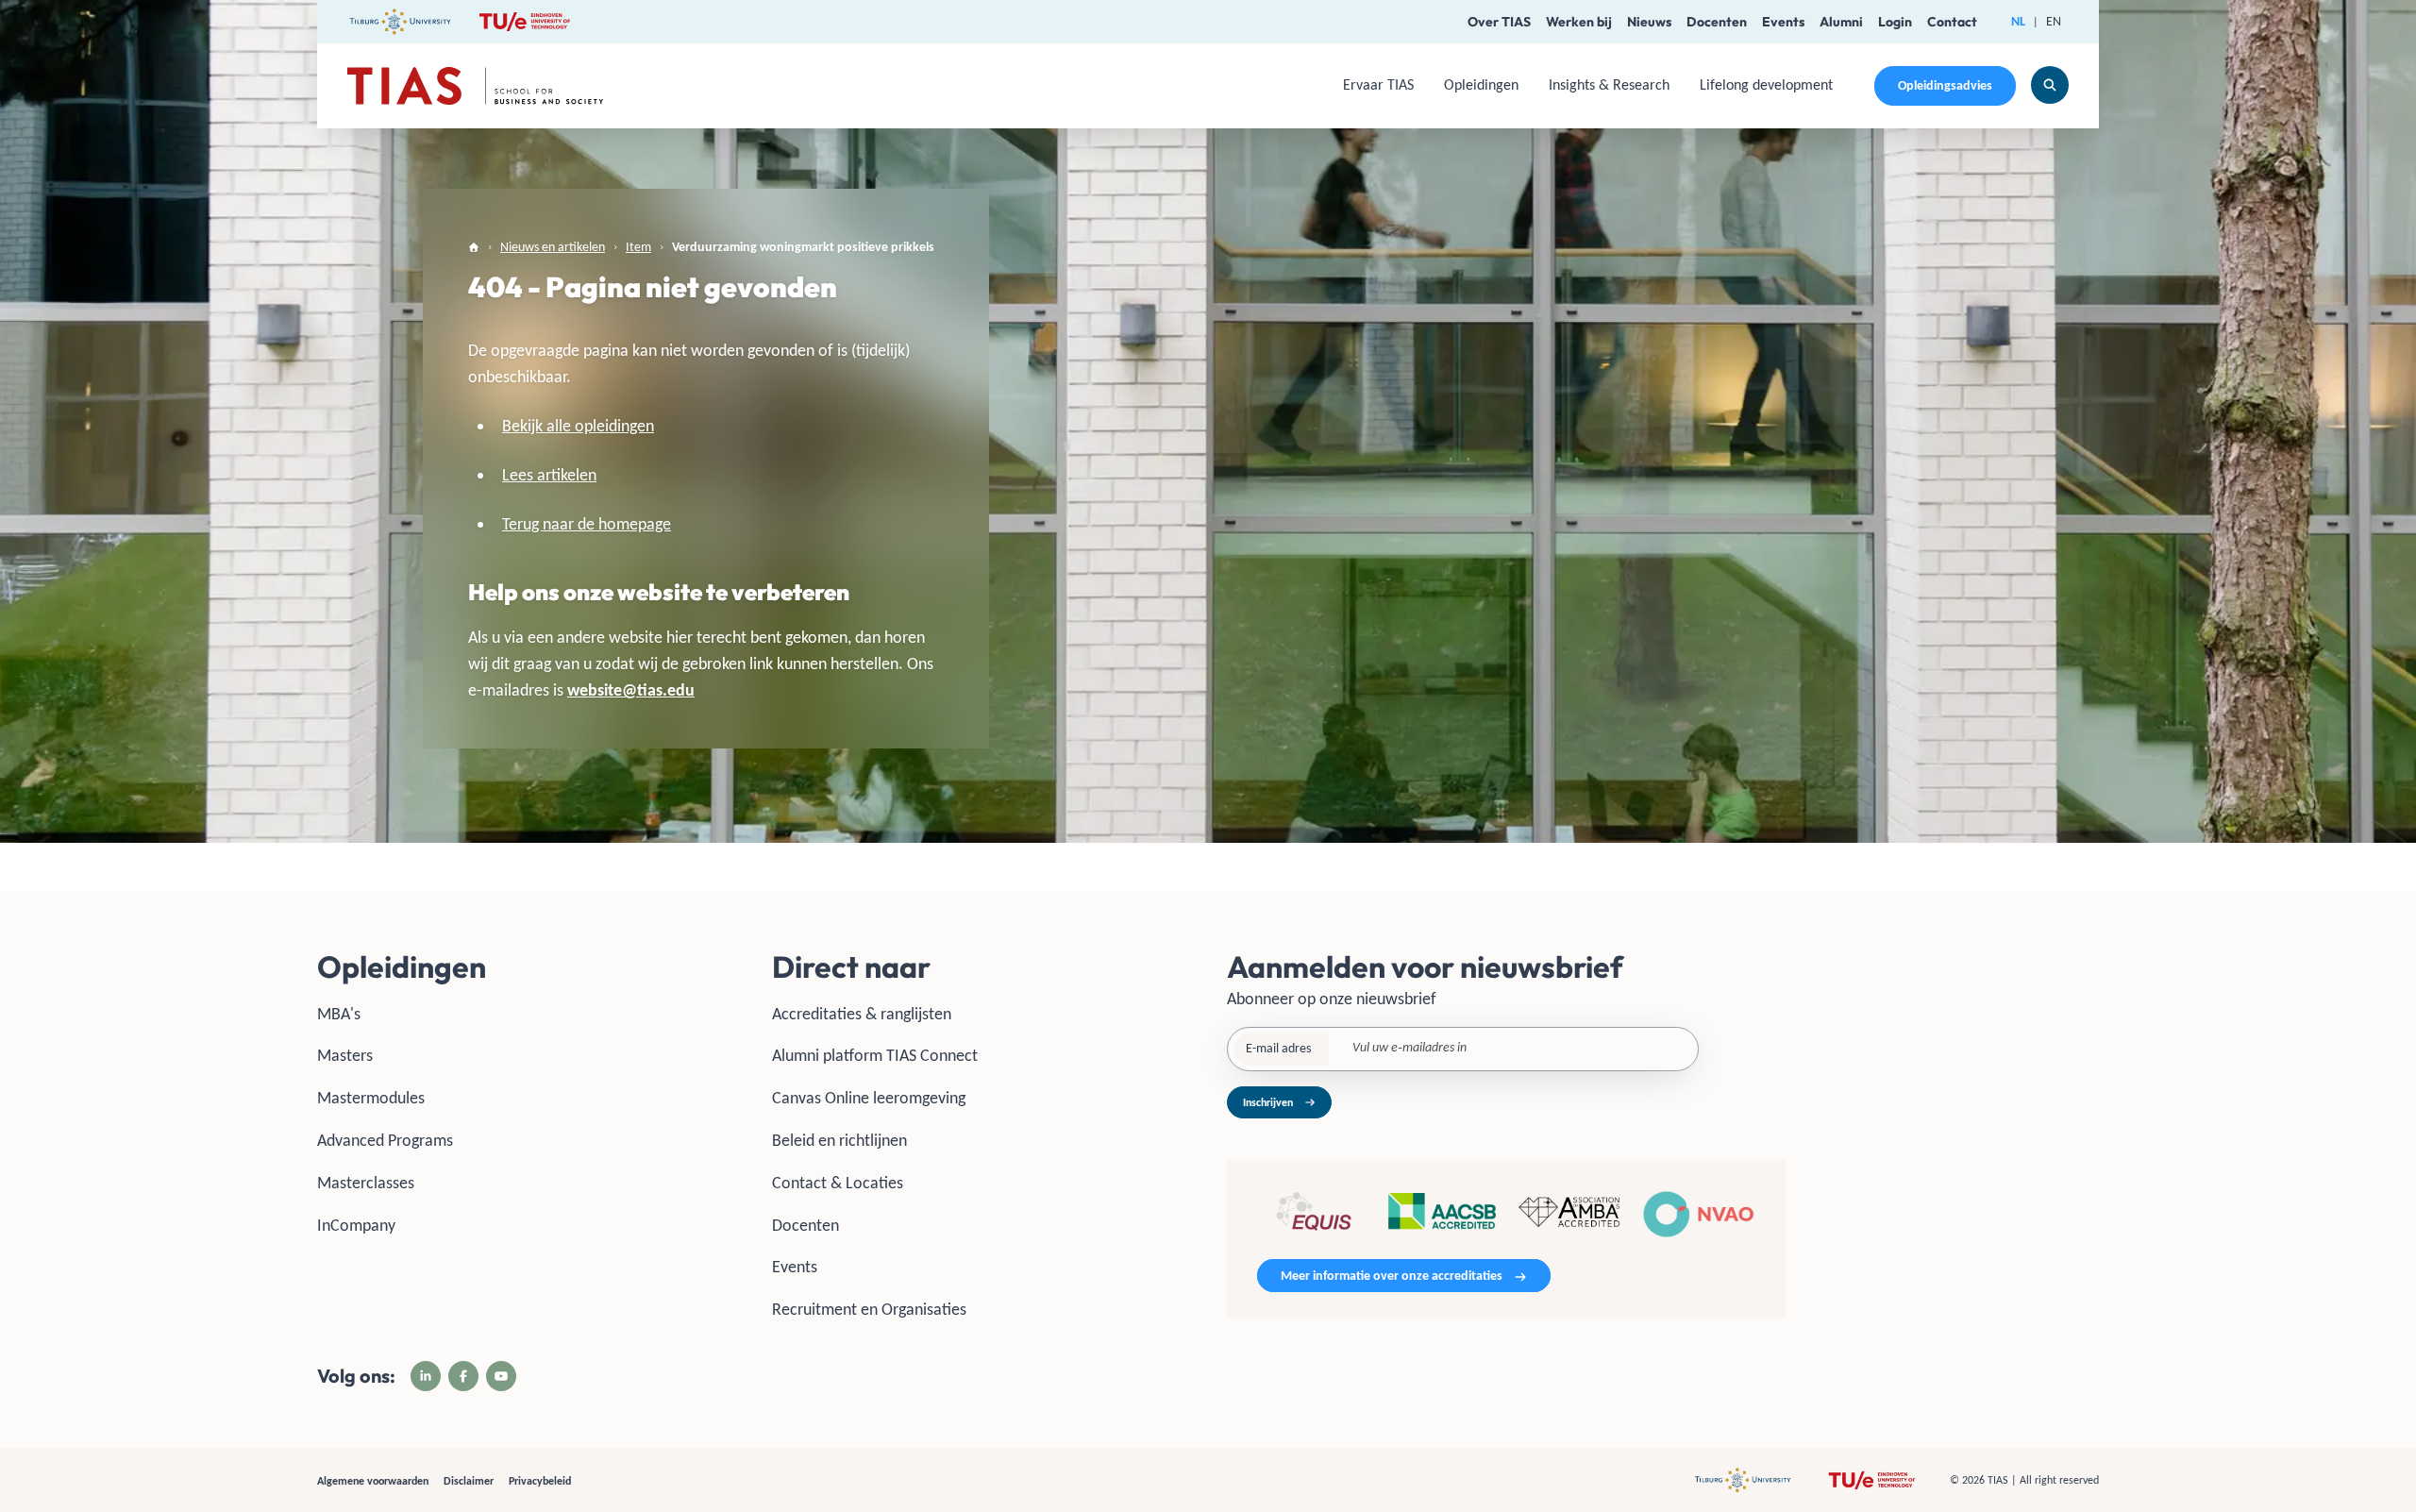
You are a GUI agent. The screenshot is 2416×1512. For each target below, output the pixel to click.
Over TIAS (1499, 22)
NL (2018, 21)
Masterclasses (366, 1183)
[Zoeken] (2050, 85)
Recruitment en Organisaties (869, 1309)
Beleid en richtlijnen (839, 1140)
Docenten (1717, 22)
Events (1783, 22)
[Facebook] (463, 1376)
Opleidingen (1481, 84)
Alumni (1841, 22)
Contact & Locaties (838, 1183)
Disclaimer (469, 1481)
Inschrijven (1268, 1102)
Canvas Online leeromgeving (869, 1098)
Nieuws (1649, 22)
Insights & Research (1609, 84)
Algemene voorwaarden (373, 1481)
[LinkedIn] (426, 1376)
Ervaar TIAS (1378, 84)
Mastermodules (371, 1098)
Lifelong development (1766, 84)
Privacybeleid (540, 1481)
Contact (1952, 22)
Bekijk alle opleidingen (578, 426)
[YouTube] (501, 1376)
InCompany (356, 1225)
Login (1895, 22)
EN (2054, 21)
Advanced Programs (385, 1140)
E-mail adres (1278, 1048)
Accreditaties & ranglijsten (862, 1014)
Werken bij (1579, 22)
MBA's (339, 1014)
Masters (345, 1055)
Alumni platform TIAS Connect (875, 1055)
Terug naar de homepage (587, 524)
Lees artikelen (549, 475)
